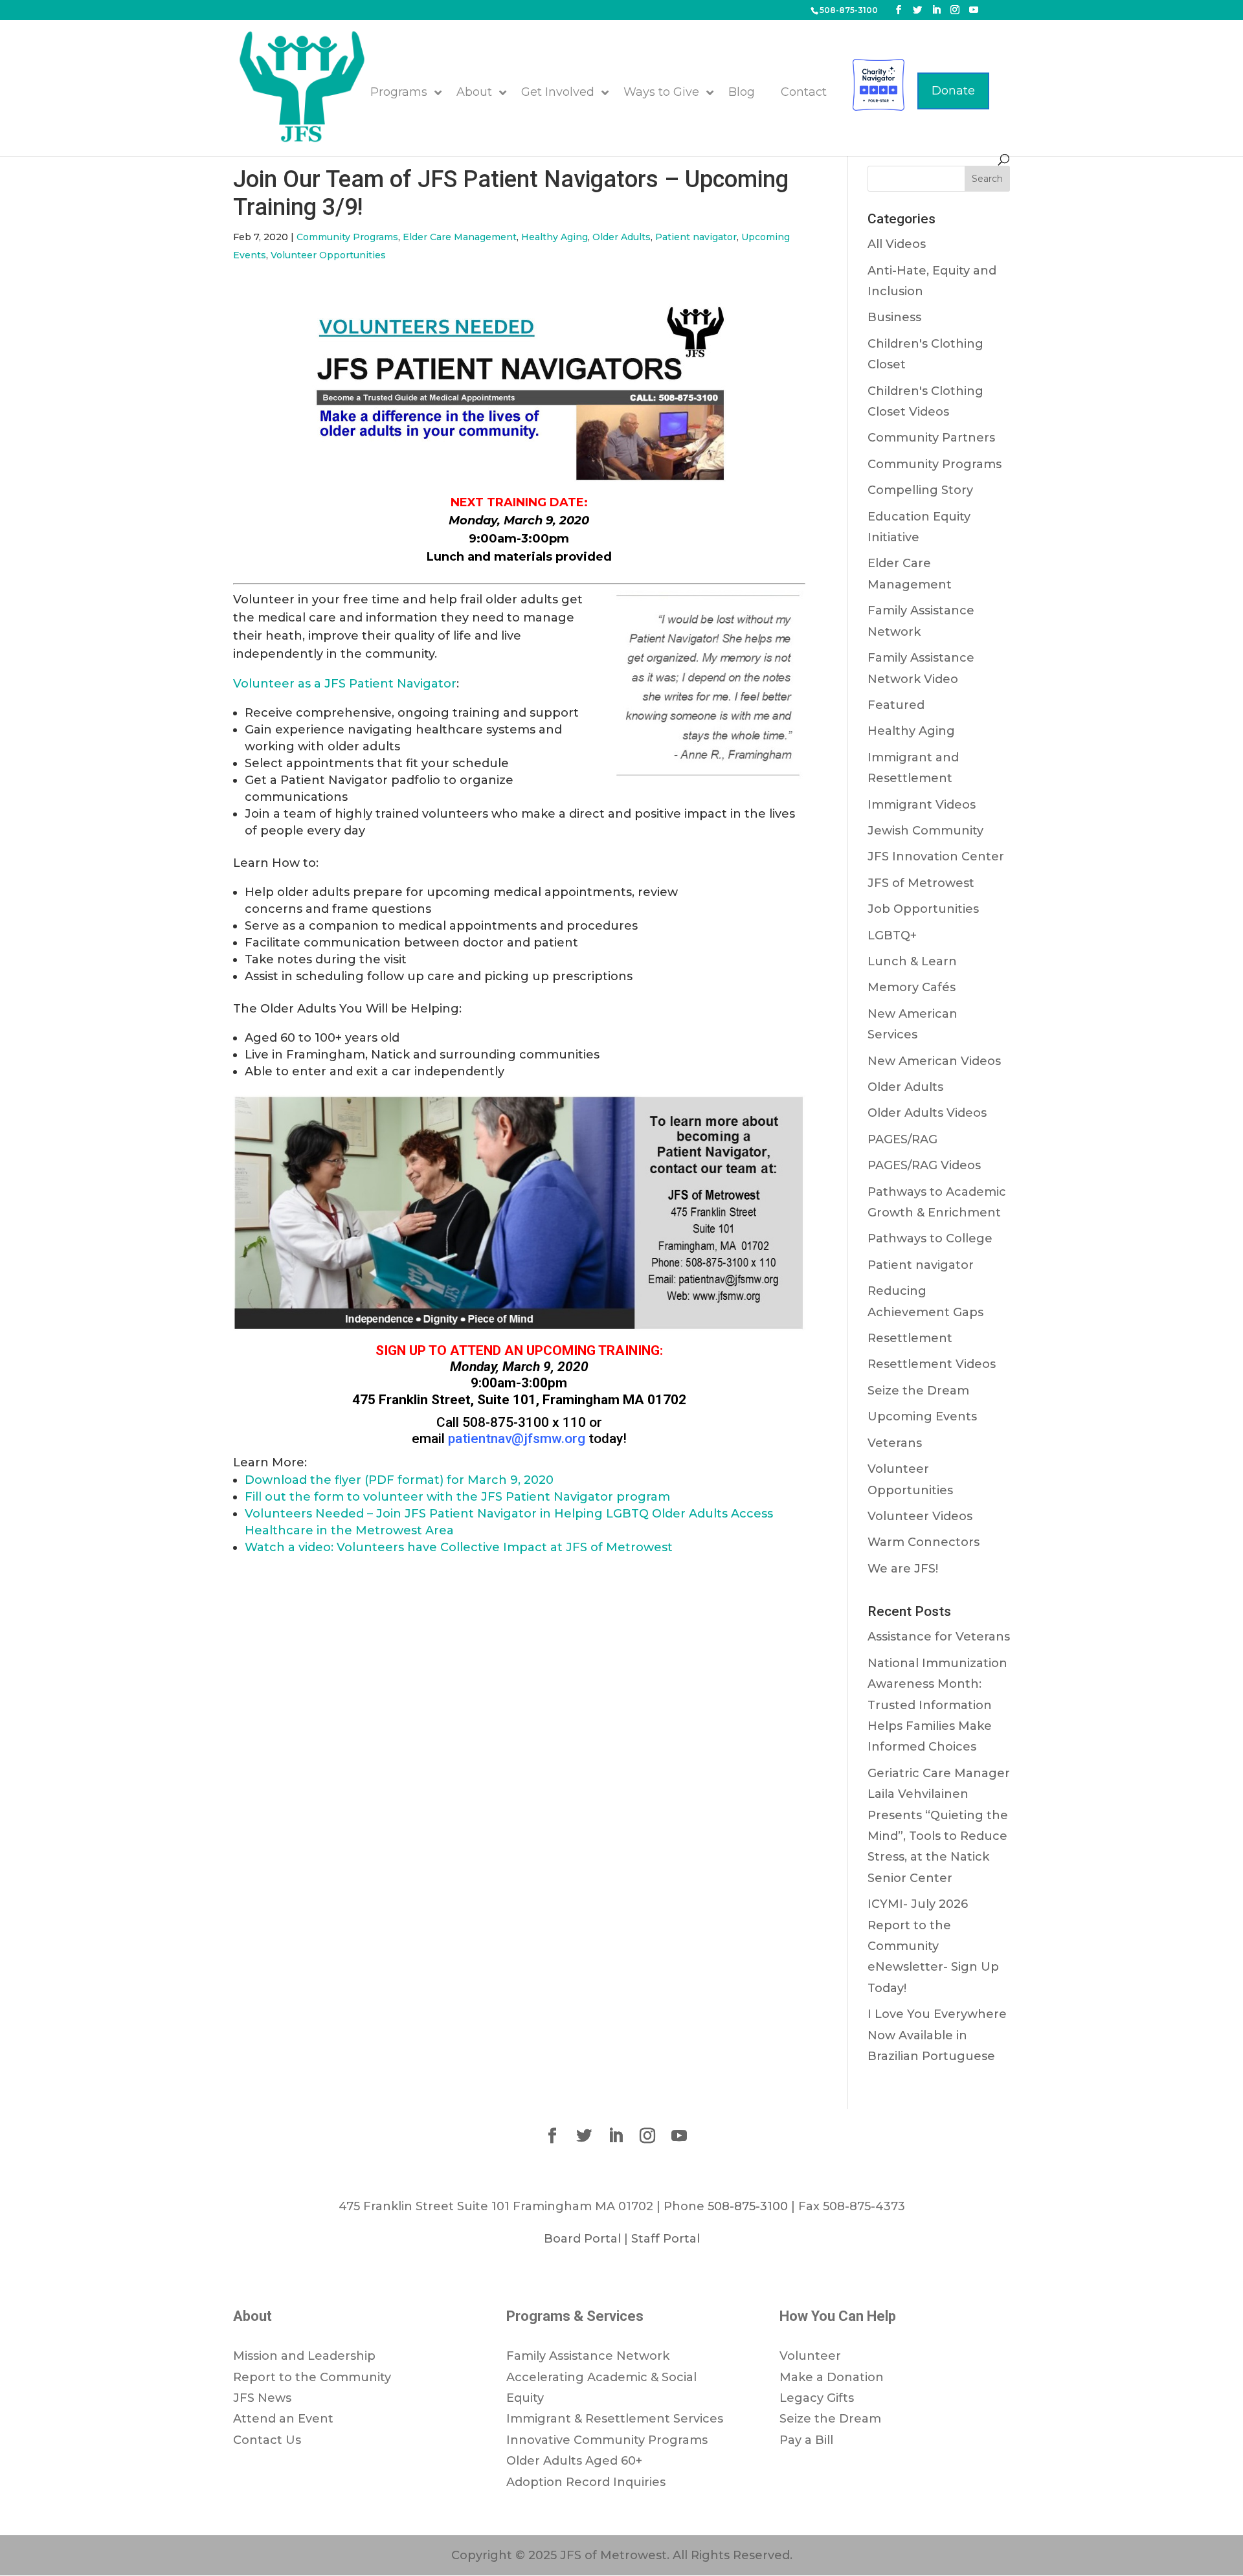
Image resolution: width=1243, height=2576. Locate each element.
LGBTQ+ (892, 935)
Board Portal (582, 2239)
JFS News (262, 2398)
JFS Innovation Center (936, 857)
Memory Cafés (912, 987)
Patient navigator (696, 237)
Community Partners (931, 438)
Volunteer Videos (920, 1516)
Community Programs (347, 237)
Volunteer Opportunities (328, 255)
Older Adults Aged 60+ (574, 2461)
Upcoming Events (922, 1417)
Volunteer (810, 2356)
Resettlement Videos (932, 1364)
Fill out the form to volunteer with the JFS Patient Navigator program (457, 1497)
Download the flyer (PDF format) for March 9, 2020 (399, 1480)
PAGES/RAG (902, 1139)
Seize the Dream (918, 1391)
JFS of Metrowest (921, 883)
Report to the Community (312, 2377)
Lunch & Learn (912, 961)
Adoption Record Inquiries (586, 2482)
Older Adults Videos (927, 1113)
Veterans (895, 1443)
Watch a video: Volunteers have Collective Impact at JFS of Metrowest (459, 1547)
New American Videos (934, 1061)
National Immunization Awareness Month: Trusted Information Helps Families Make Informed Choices (937, 1705)
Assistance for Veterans (939, 1637)
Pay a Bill (806, 2440)
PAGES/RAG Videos (924, 1165)
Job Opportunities (923, 909)
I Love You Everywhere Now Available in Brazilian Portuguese (937, 2035)
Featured (896, 705)
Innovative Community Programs (607, 2440)
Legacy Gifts (817, 2398)
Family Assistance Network (588, 2356)
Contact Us (267, 2440)
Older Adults (621, 237)
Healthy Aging (554, 237)
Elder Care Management (460, 237)
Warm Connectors (924, 1542)
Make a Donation (832, 2377)
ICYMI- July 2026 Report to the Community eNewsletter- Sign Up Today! (933, 1946)
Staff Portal (666, 2239)
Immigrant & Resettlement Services (615, 2419)
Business (894, 317)
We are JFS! (903, 1569)
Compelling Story (920, 490)
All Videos (897, 244)
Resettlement (910, 1338)
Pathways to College (930, 1238)
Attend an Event (283, 2419)
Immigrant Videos (922, 805)
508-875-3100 (849, 10)
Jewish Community (925, 831)
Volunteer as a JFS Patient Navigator (345, 684)
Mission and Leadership (304, 2356)
